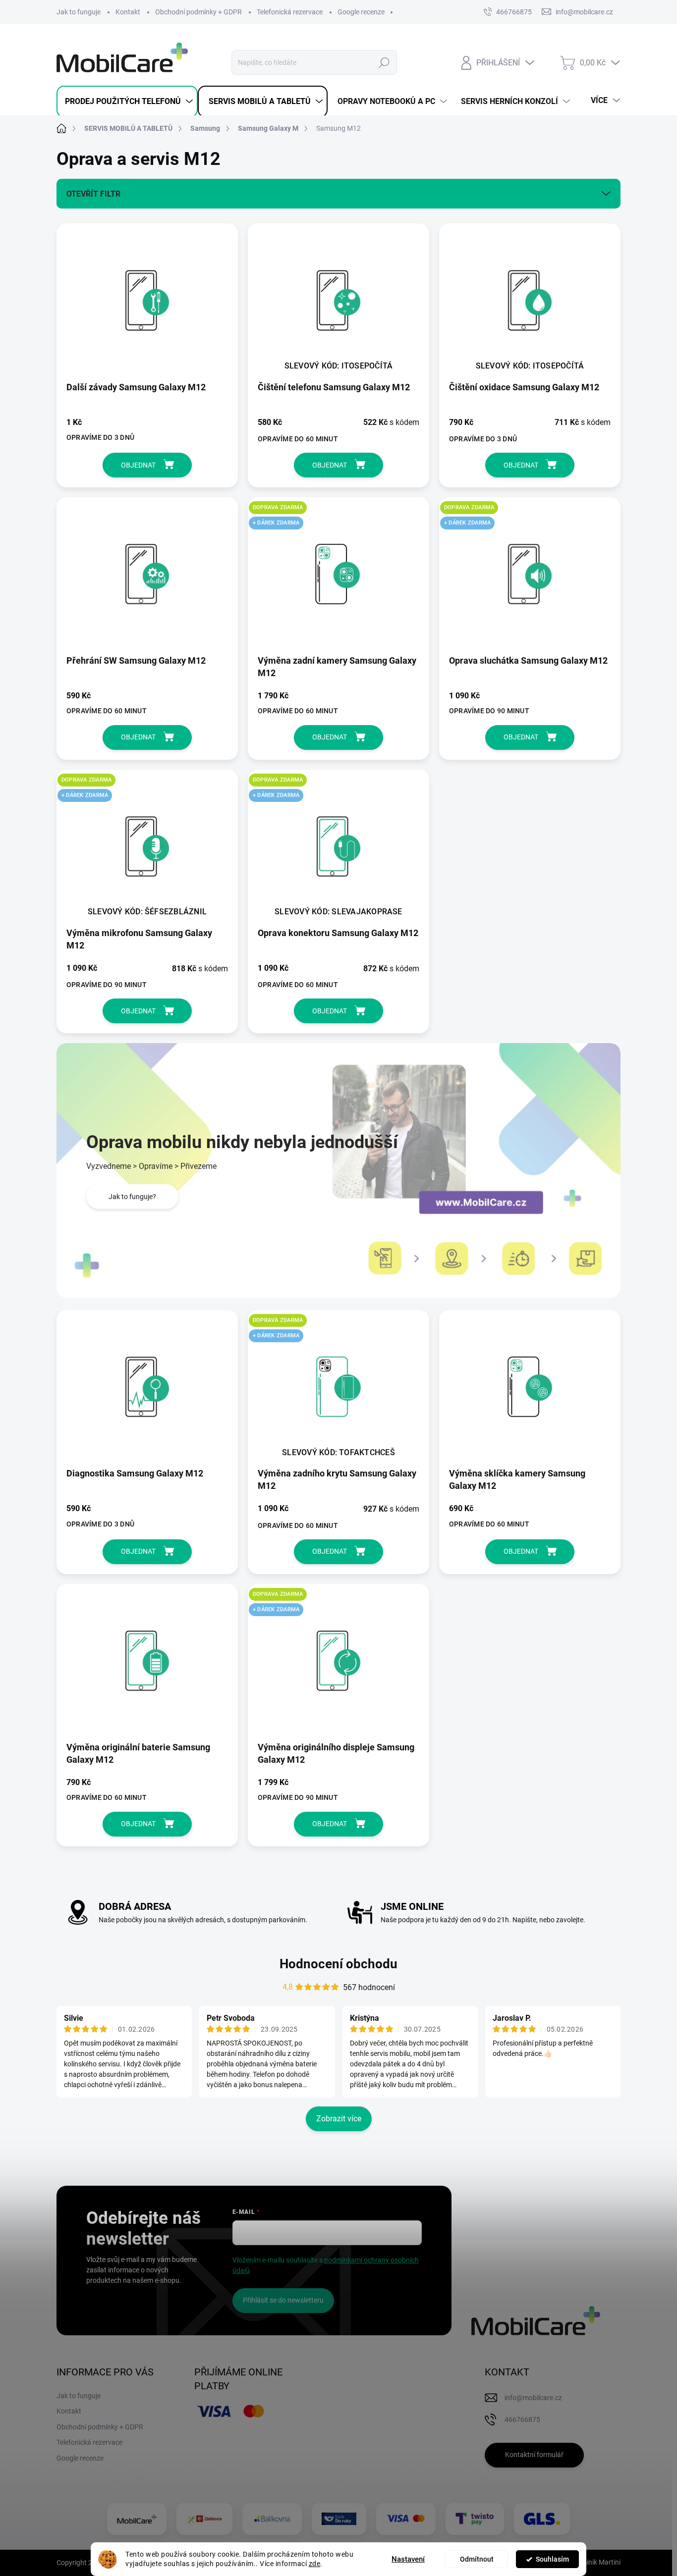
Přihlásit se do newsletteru (283, 2300)
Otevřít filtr (93, 194)
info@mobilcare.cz (533, 2398)
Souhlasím (552, 2559)
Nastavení (408, 2559)
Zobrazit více (339, 2119)
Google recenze (361, 12)
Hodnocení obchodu (338, 1964)
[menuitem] (127, 102)
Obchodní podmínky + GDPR (198, 12)
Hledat (384, 62)
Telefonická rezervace (290, 12)
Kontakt (128, 12)
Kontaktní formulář (534, 2455)
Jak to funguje (79, 12)
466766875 (514, 12)
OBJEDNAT (138, 465)
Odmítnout (477, 2559)
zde (315, 2564)
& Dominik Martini (593, 2562)
